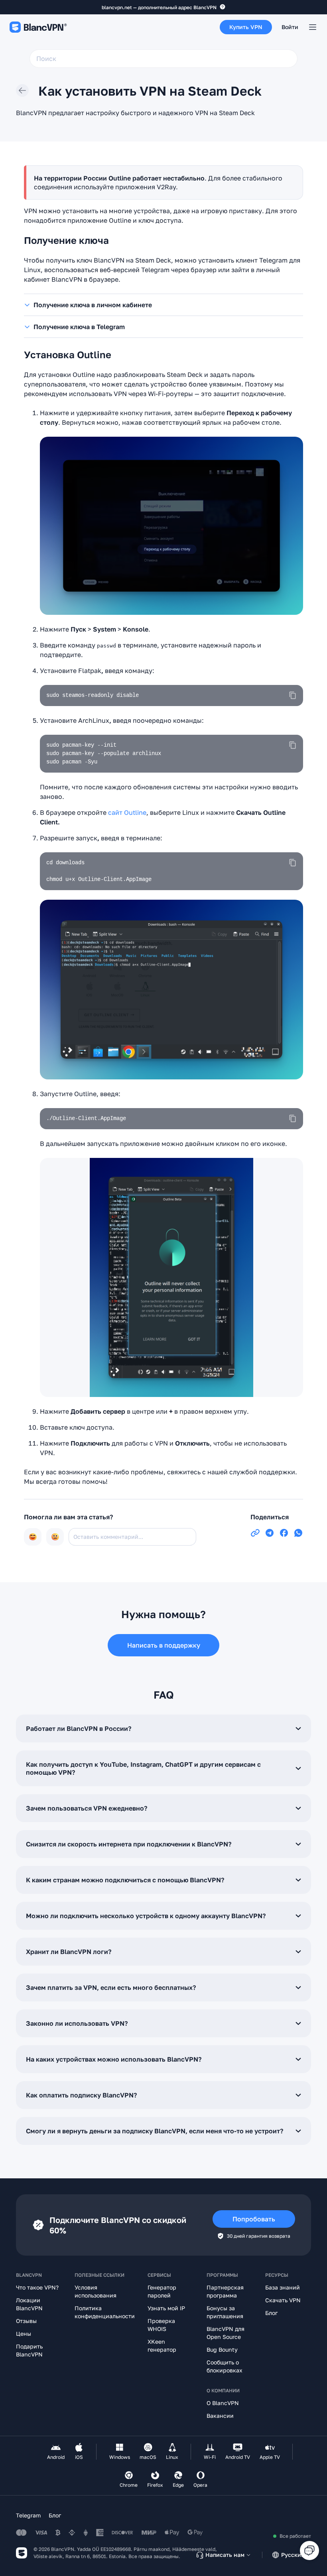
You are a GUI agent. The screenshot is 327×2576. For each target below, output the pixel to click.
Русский (293, 2555)
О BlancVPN (223, 2403)
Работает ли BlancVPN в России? (79, 1728)
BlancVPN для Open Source (226, 2333)
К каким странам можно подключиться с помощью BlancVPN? (125, 1880)
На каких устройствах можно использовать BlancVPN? (114, 2059)
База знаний (283, 2287)
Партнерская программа (225, 2291)
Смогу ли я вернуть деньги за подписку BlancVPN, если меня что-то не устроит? (155, 2131)
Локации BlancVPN (29, 2304)
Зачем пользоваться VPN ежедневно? (87, 1808)
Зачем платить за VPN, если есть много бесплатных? (111, 1987)
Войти (290, 27)
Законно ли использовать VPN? (77, 2023)
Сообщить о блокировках (225, 2366)
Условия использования (96, 2291)
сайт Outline (127, 812)
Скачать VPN (283, 2300)
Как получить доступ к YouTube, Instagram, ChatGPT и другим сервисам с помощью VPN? (143, 1768)
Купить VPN (246, 27)
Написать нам (225, 2555)
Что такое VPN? (37, 2287)
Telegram (28, 2515)
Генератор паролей (162, 2291)
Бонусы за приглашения (225, 2312)
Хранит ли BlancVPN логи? (69, 1952)
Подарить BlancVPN (29, 2350)
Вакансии (220, 2416)
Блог (271, 2313)
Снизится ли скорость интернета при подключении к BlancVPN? (129, 1844)
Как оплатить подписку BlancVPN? (81, 2095)
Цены (24, 2334)
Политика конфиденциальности (105, 2312)
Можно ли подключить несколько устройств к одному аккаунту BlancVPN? (146, 1916)
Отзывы (26, 2321)
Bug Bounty (222, 2349)
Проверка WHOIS (161, 2325)
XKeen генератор (162, 2345)
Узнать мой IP (166, 2308)
